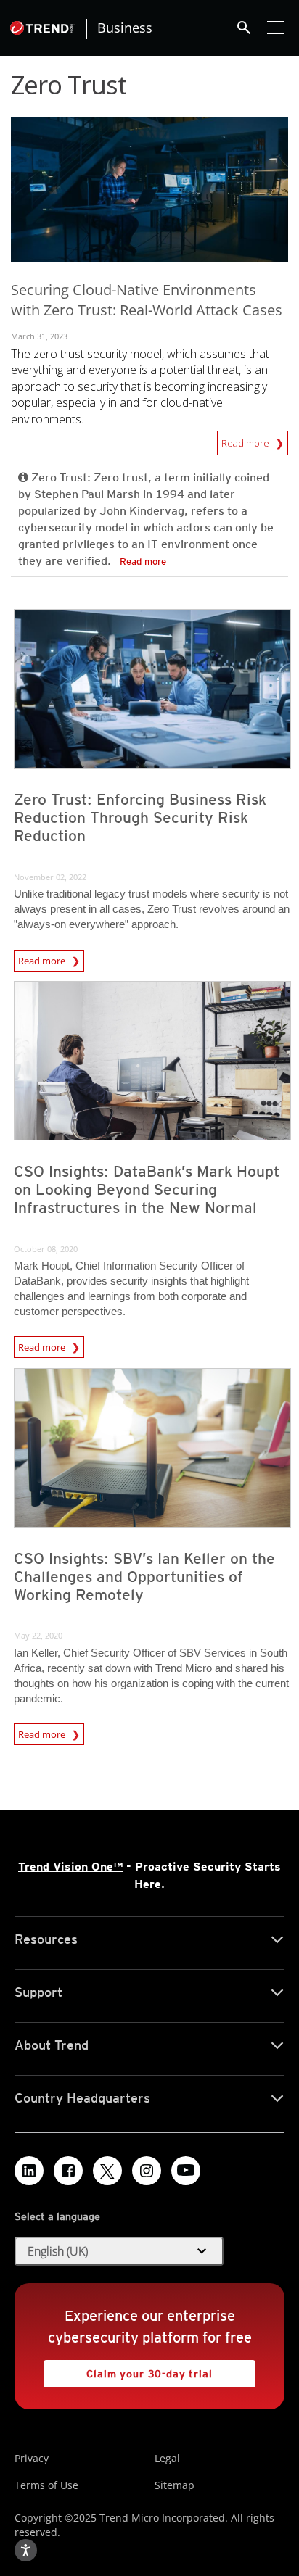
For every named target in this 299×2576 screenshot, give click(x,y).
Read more (246, 440)
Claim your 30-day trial (128, 2370)
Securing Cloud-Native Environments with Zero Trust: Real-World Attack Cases (147, 300)
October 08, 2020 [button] (46, 1249)
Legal (167, 2458)
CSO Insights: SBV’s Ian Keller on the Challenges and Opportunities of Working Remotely (144, 1577)
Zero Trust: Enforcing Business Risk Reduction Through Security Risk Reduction (140, 817)
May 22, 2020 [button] (38, 1635)
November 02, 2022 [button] (50, 877)
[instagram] (147, 2171)
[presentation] (152, 689)
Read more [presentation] (43, 958)
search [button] (244, 28)
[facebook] (68, 2171)
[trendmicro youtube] (186, 2171)
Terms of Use (46, 2485)
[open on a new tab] (107, 2171)
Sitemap (175, 2485)
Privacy (32, 2458)
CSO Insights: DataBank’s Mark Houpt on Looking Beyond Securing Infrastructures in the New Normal (147, 1189)
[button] (119, 2251)
